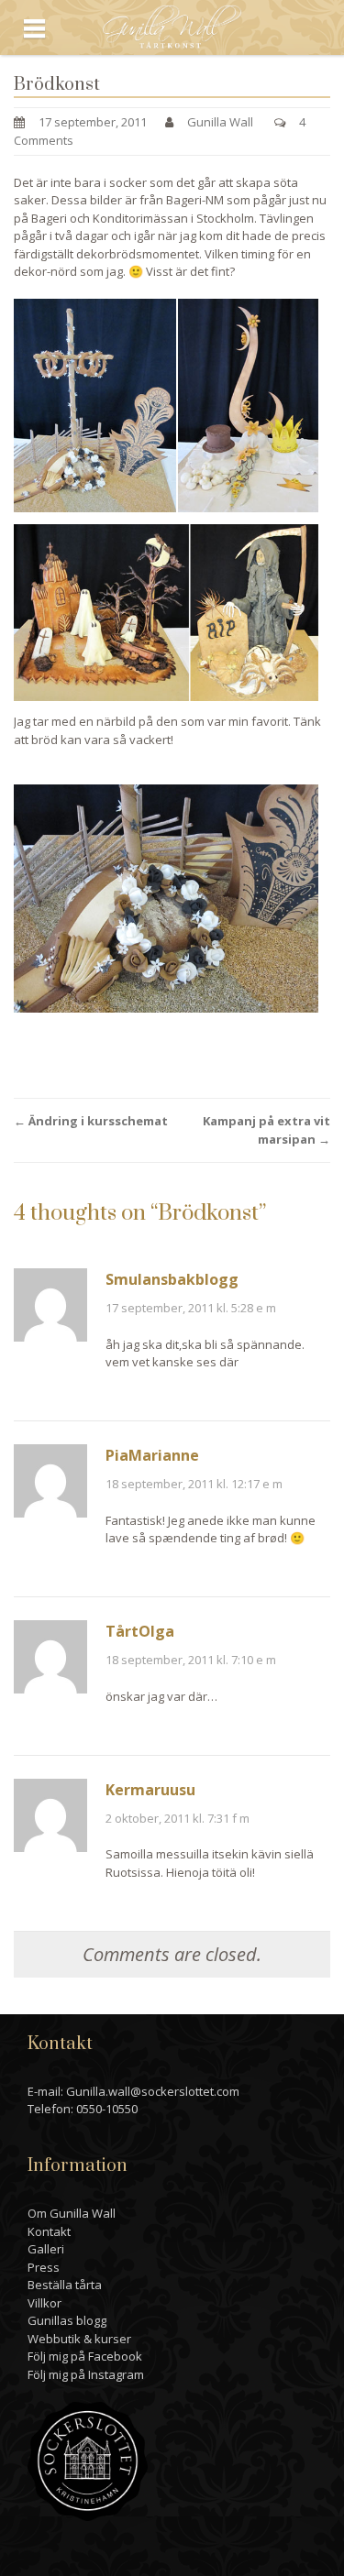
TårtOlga (140, 1631)
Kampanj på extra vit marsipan (266, 1130)
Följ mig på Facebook (85, 2356)
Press (44, 2267)
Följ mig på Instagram (86, 2374)
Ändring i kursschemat (91, 1121)
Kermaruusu (150, 1790)
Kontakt (49, 2231)
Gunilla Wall (220, 122)
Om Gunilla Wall (72, 2213)
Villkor (44, 2303)
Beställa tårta (65, 2285)
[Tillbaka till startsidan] (172, 26)
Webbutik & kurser (79, 2339)
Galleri (46, 2249)
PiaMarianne (152, 1455)
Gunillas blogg (67, 2320)
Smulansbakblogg (172, 1279)
